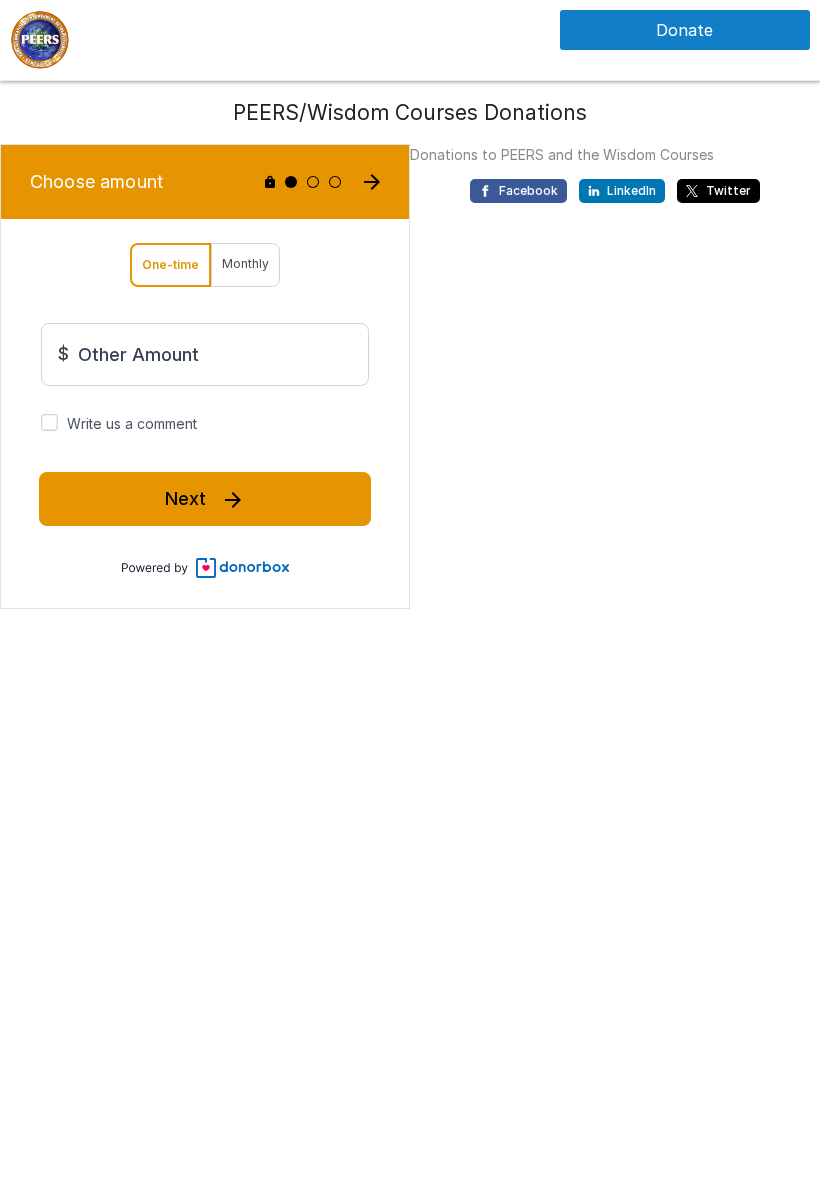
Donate (684, 30)
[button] (40, 38)
